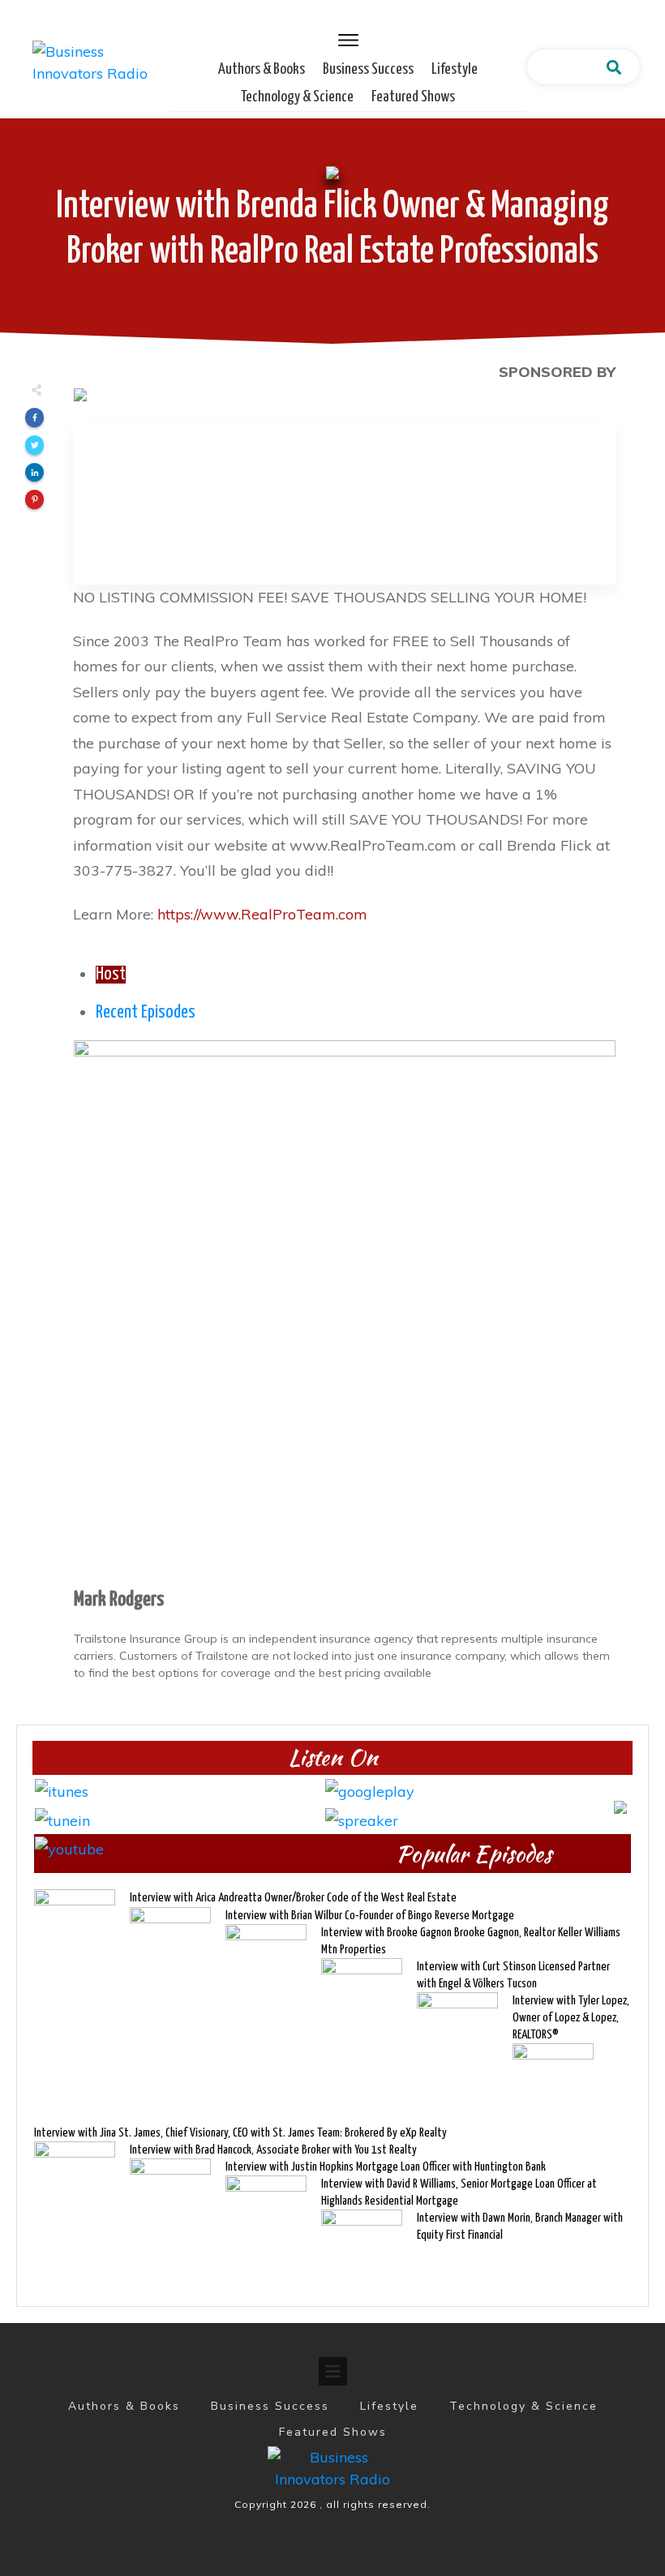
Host (111, 975)
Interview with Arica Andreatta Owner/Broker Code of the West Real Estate (293, 1898)
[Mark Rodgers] (345, 1310)
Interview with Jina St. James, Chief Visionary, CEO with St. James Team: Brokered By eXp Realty (240, 2133)
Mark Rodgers (119, 1600)
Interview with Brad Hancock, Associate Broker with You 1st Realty (273, 2150)
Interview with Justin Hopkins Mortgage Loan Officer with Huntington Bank (386, 2167)
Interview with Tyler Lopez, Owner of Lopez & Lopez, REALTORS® (571, 2018)
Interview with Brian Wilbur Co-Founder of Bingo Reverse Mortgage (370, 1916)
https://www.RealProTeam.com (262, 914)
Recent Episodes (146, 1013)
